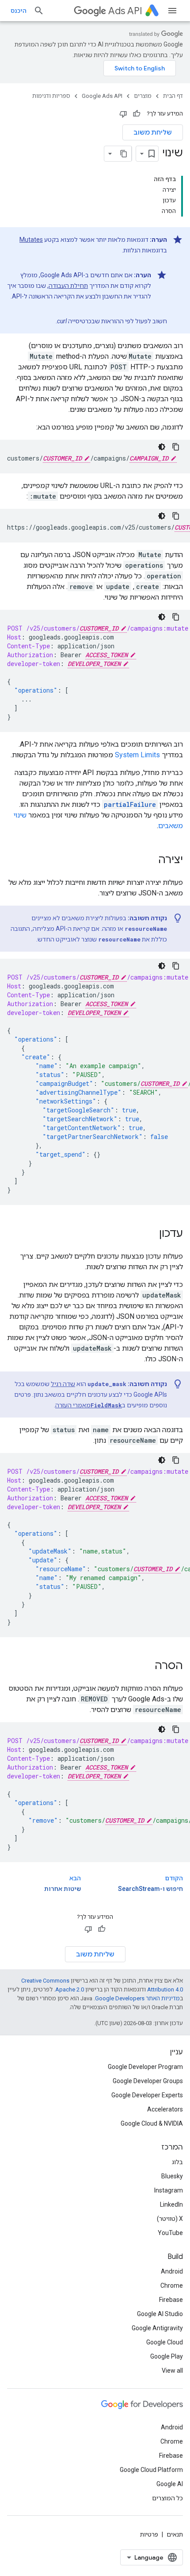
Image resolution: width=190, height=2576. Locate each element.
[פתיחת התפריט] (172, 11)
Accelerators (165, 2109)
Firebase (171, 2300)
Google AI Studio (160, 2314)
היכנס (19, 11)
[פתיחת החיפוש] (39, 11)
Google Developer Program (145, 2067)
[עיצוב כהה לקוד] (162, 447)
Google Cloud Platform (151, 2470)
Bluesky (172, 2176)
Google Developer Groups (148, 2081)
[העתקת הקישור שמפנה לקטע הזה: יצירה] (149, 860)
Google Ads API (102, 96)
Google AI (170, 2484)
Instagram (169, 2190)
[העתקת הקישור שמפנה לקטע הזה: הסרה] (146, 1666)
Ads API (125, 11)
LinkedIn (171, 2204)
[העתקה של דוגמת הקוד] (176, 447)
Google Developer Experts (147, 2095)
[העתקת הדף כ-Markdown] (124, 154)
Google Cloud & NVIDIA (152, 2123)
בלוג (177, 2162)
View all (172, 2371)
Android (172, 2271)
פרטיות (149, 2534)
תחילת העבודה (68, 286)
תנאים (175, 2534)
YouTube (170, 2233)
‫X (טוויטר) (170, 2219)
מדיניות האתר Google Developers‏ (137, 1998)
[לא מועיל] (123, 114)
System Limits (137, 755)
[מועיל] (137, 114)
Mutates (31, 240)
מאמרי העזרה (89, 1405)
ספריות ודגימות (51, 96)
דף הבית (173, 96)
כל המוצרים (167, 2498)
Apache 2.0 (70, 1989)
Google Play (167, 2356)
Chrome (172, 2285)
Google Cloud (165, 2342)
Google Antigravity (157, 2328)
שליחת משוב (153, 132)
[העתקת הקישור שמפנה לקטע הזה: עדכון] (150, 1234)
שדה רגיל (63, 1384)
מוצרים (143, 96)
